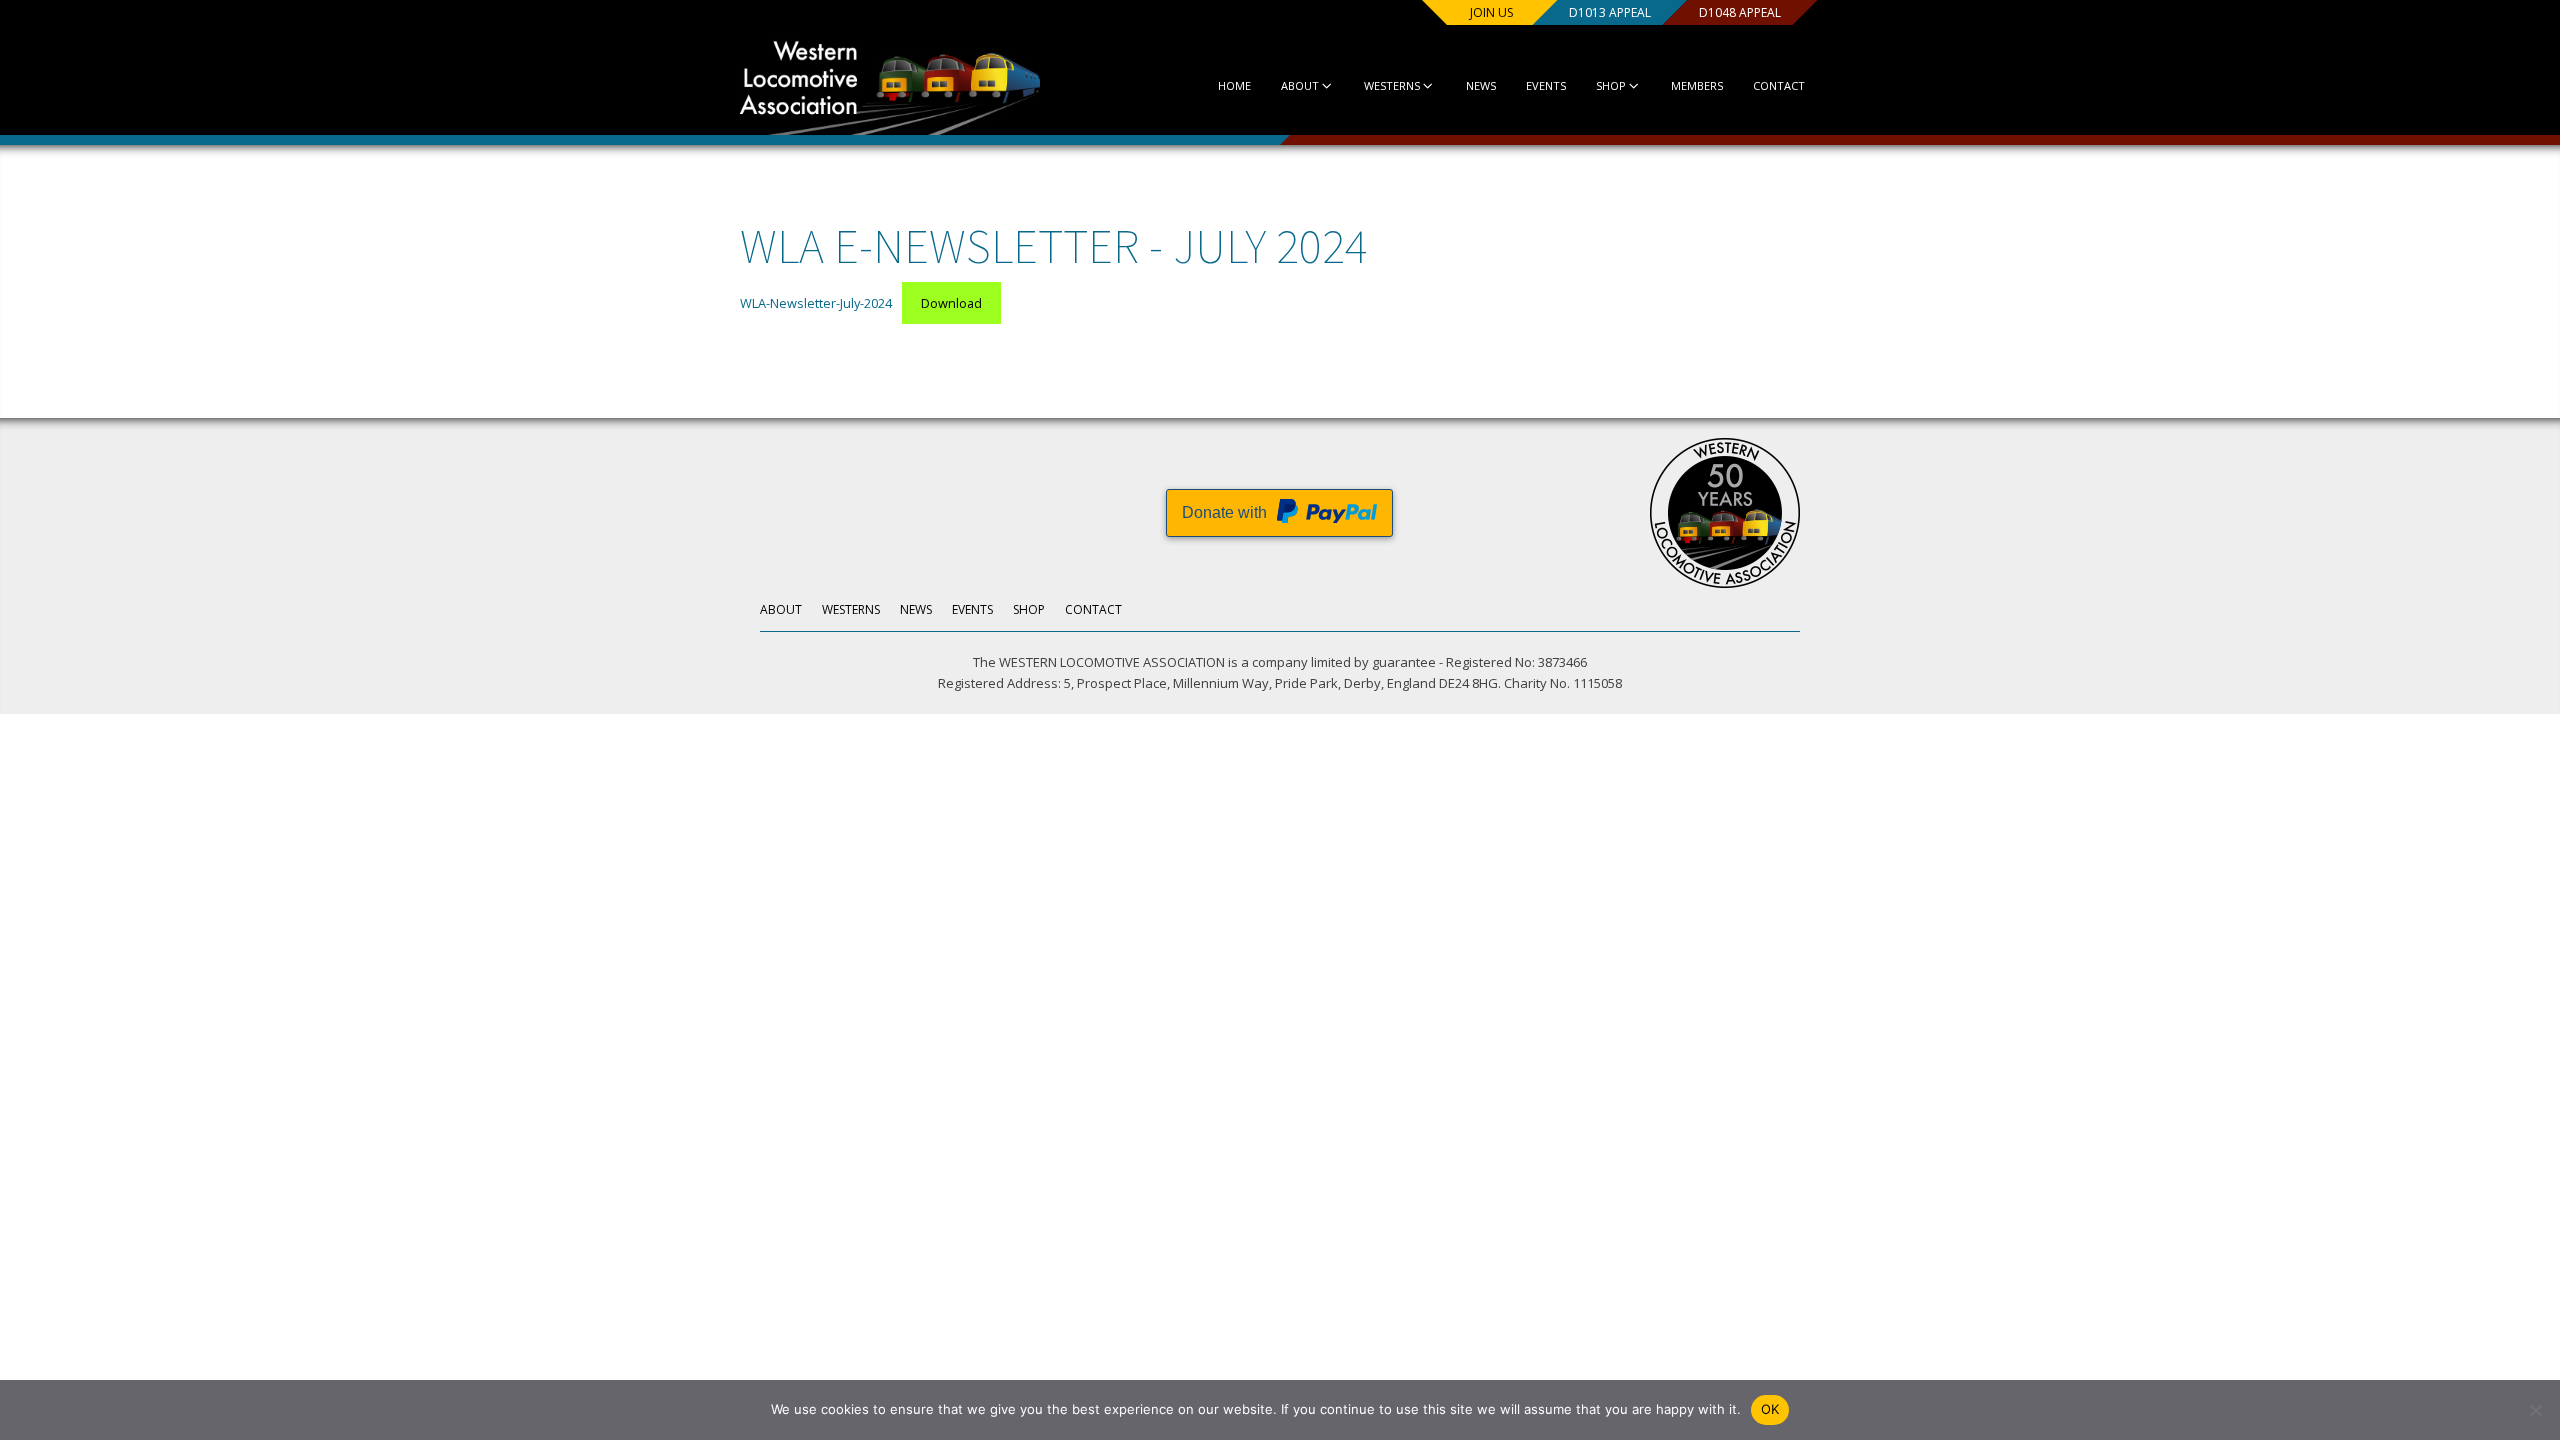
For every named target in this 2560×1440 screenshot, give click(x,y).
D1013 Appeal (1610, 12)
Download (951, 303)
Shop (1611, 85)
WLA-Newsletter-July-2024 (816, 303)
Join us (1491, 12)
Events (1546, 85)
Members (1697, 85)
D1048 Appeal (1740, 12)
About (1300, 85)
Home (1234, 85)
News (1481, 85)
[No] (2535, 1410)
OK (1770, 1409)
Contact (1779, 85)
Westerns (1392, 85)
